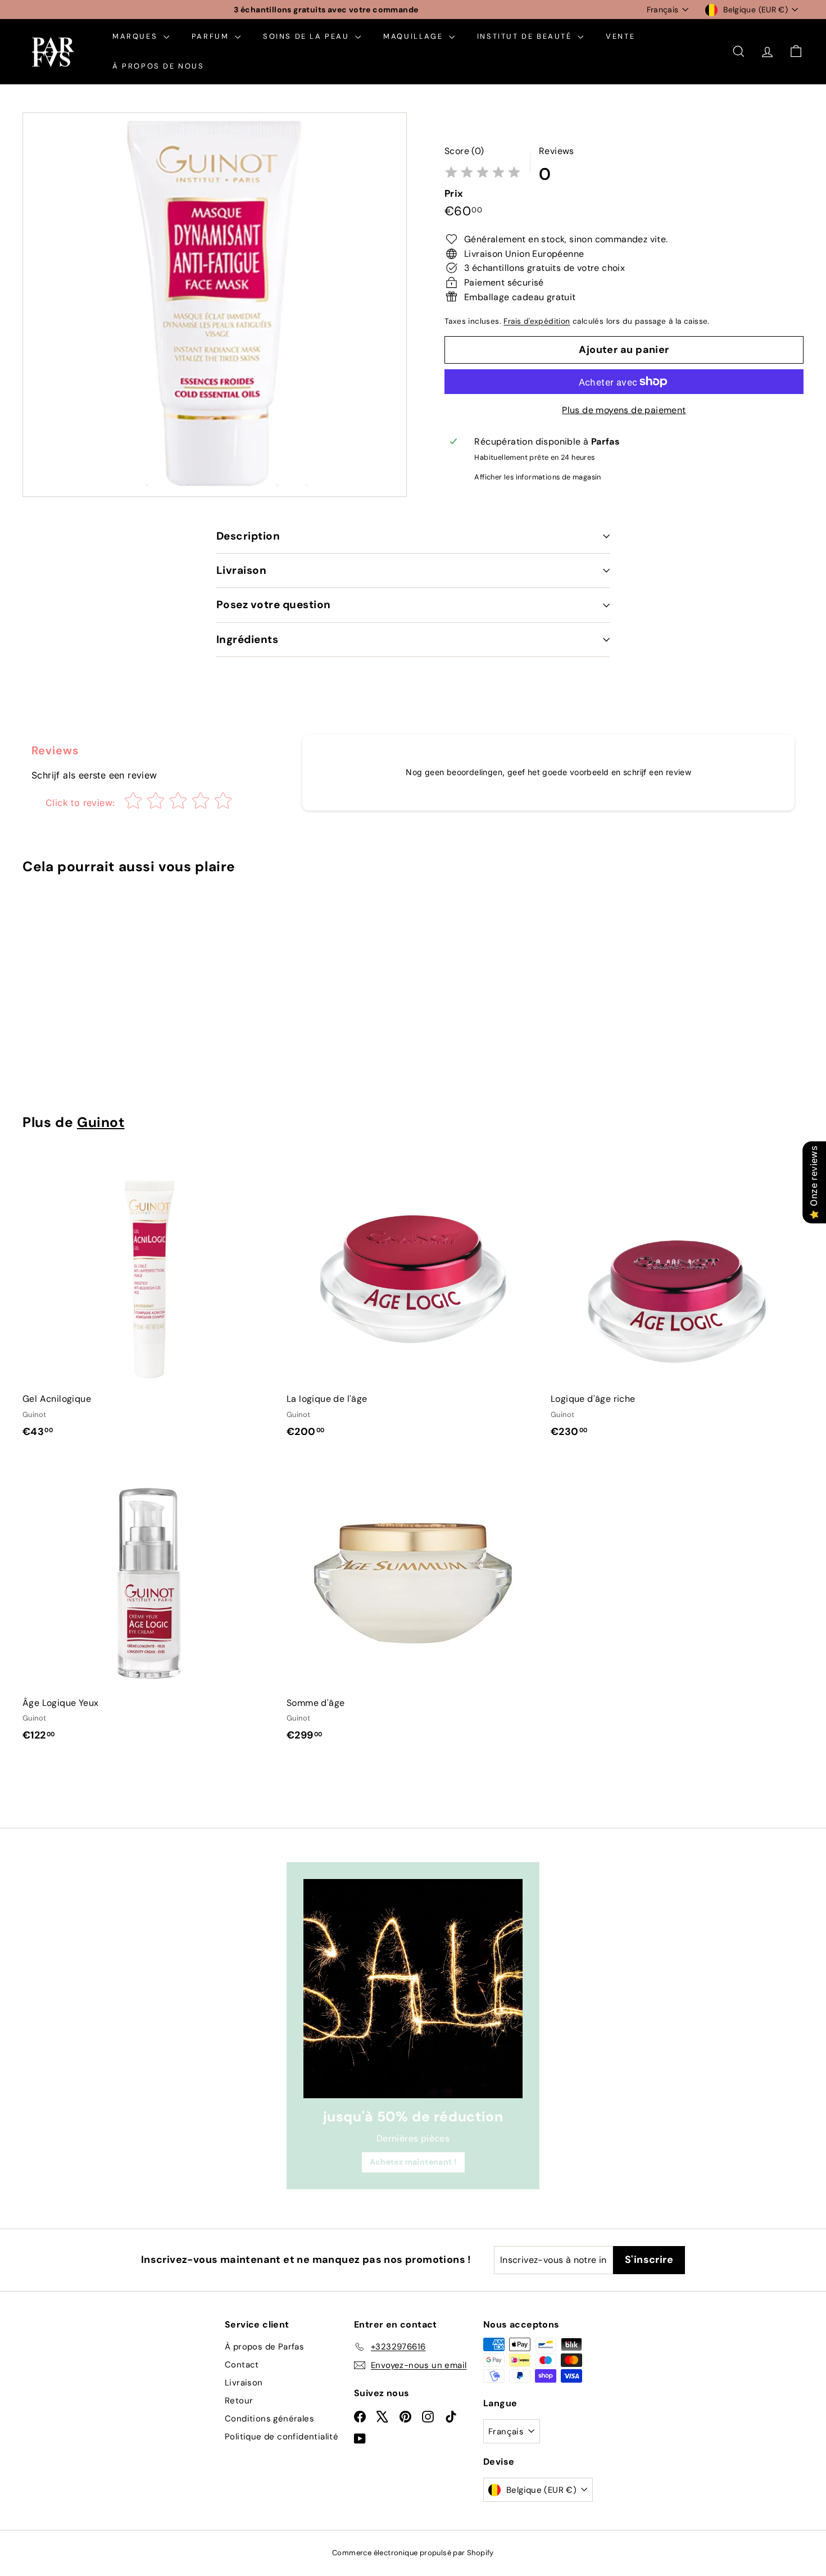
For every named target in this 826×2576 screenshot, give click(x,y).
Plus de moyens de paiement (624, 410)
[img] (483, 173)
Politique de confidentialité (282, 2437)
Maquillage (415, 36)
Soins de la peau (308, 36)
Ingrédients (247, 639)
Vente (620, 36)
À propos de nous (158, 66)
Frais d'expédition (537, 321)
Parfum (212, 36)
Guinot (101, 1122)
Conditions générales (269, 2419)
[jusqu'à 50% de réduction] (413, 1989)
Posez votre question (274, 605)
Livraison (241, 570)
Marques (137, 36)
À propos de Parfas (264, 2347)
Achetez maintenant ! (413, 2162)
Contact (242, 2365)
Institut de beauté (526, 36)
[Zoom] (215, 305)
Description (248, 536)
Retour (239, 2401)
